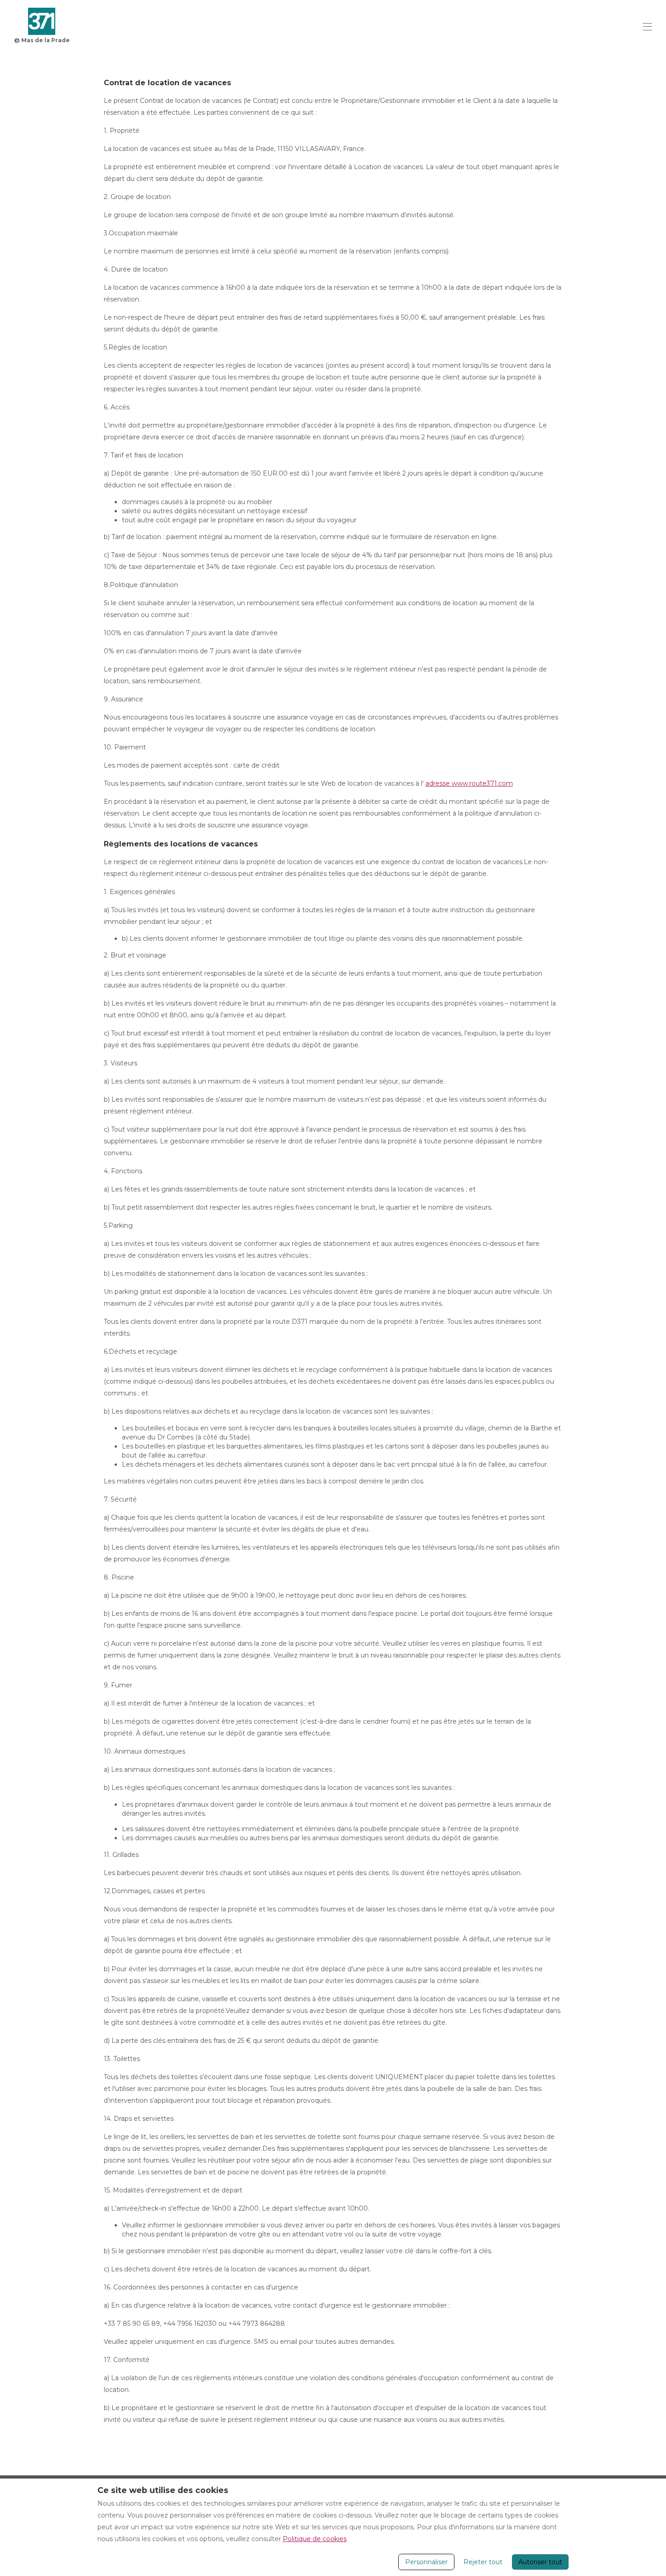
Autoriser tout (540, 2562)
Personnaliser (426, 2562)
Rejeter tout (483, 2562)
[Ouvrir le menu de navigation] (647, 27)
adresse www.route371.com (469, 783)
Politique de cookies (315, 2539)
